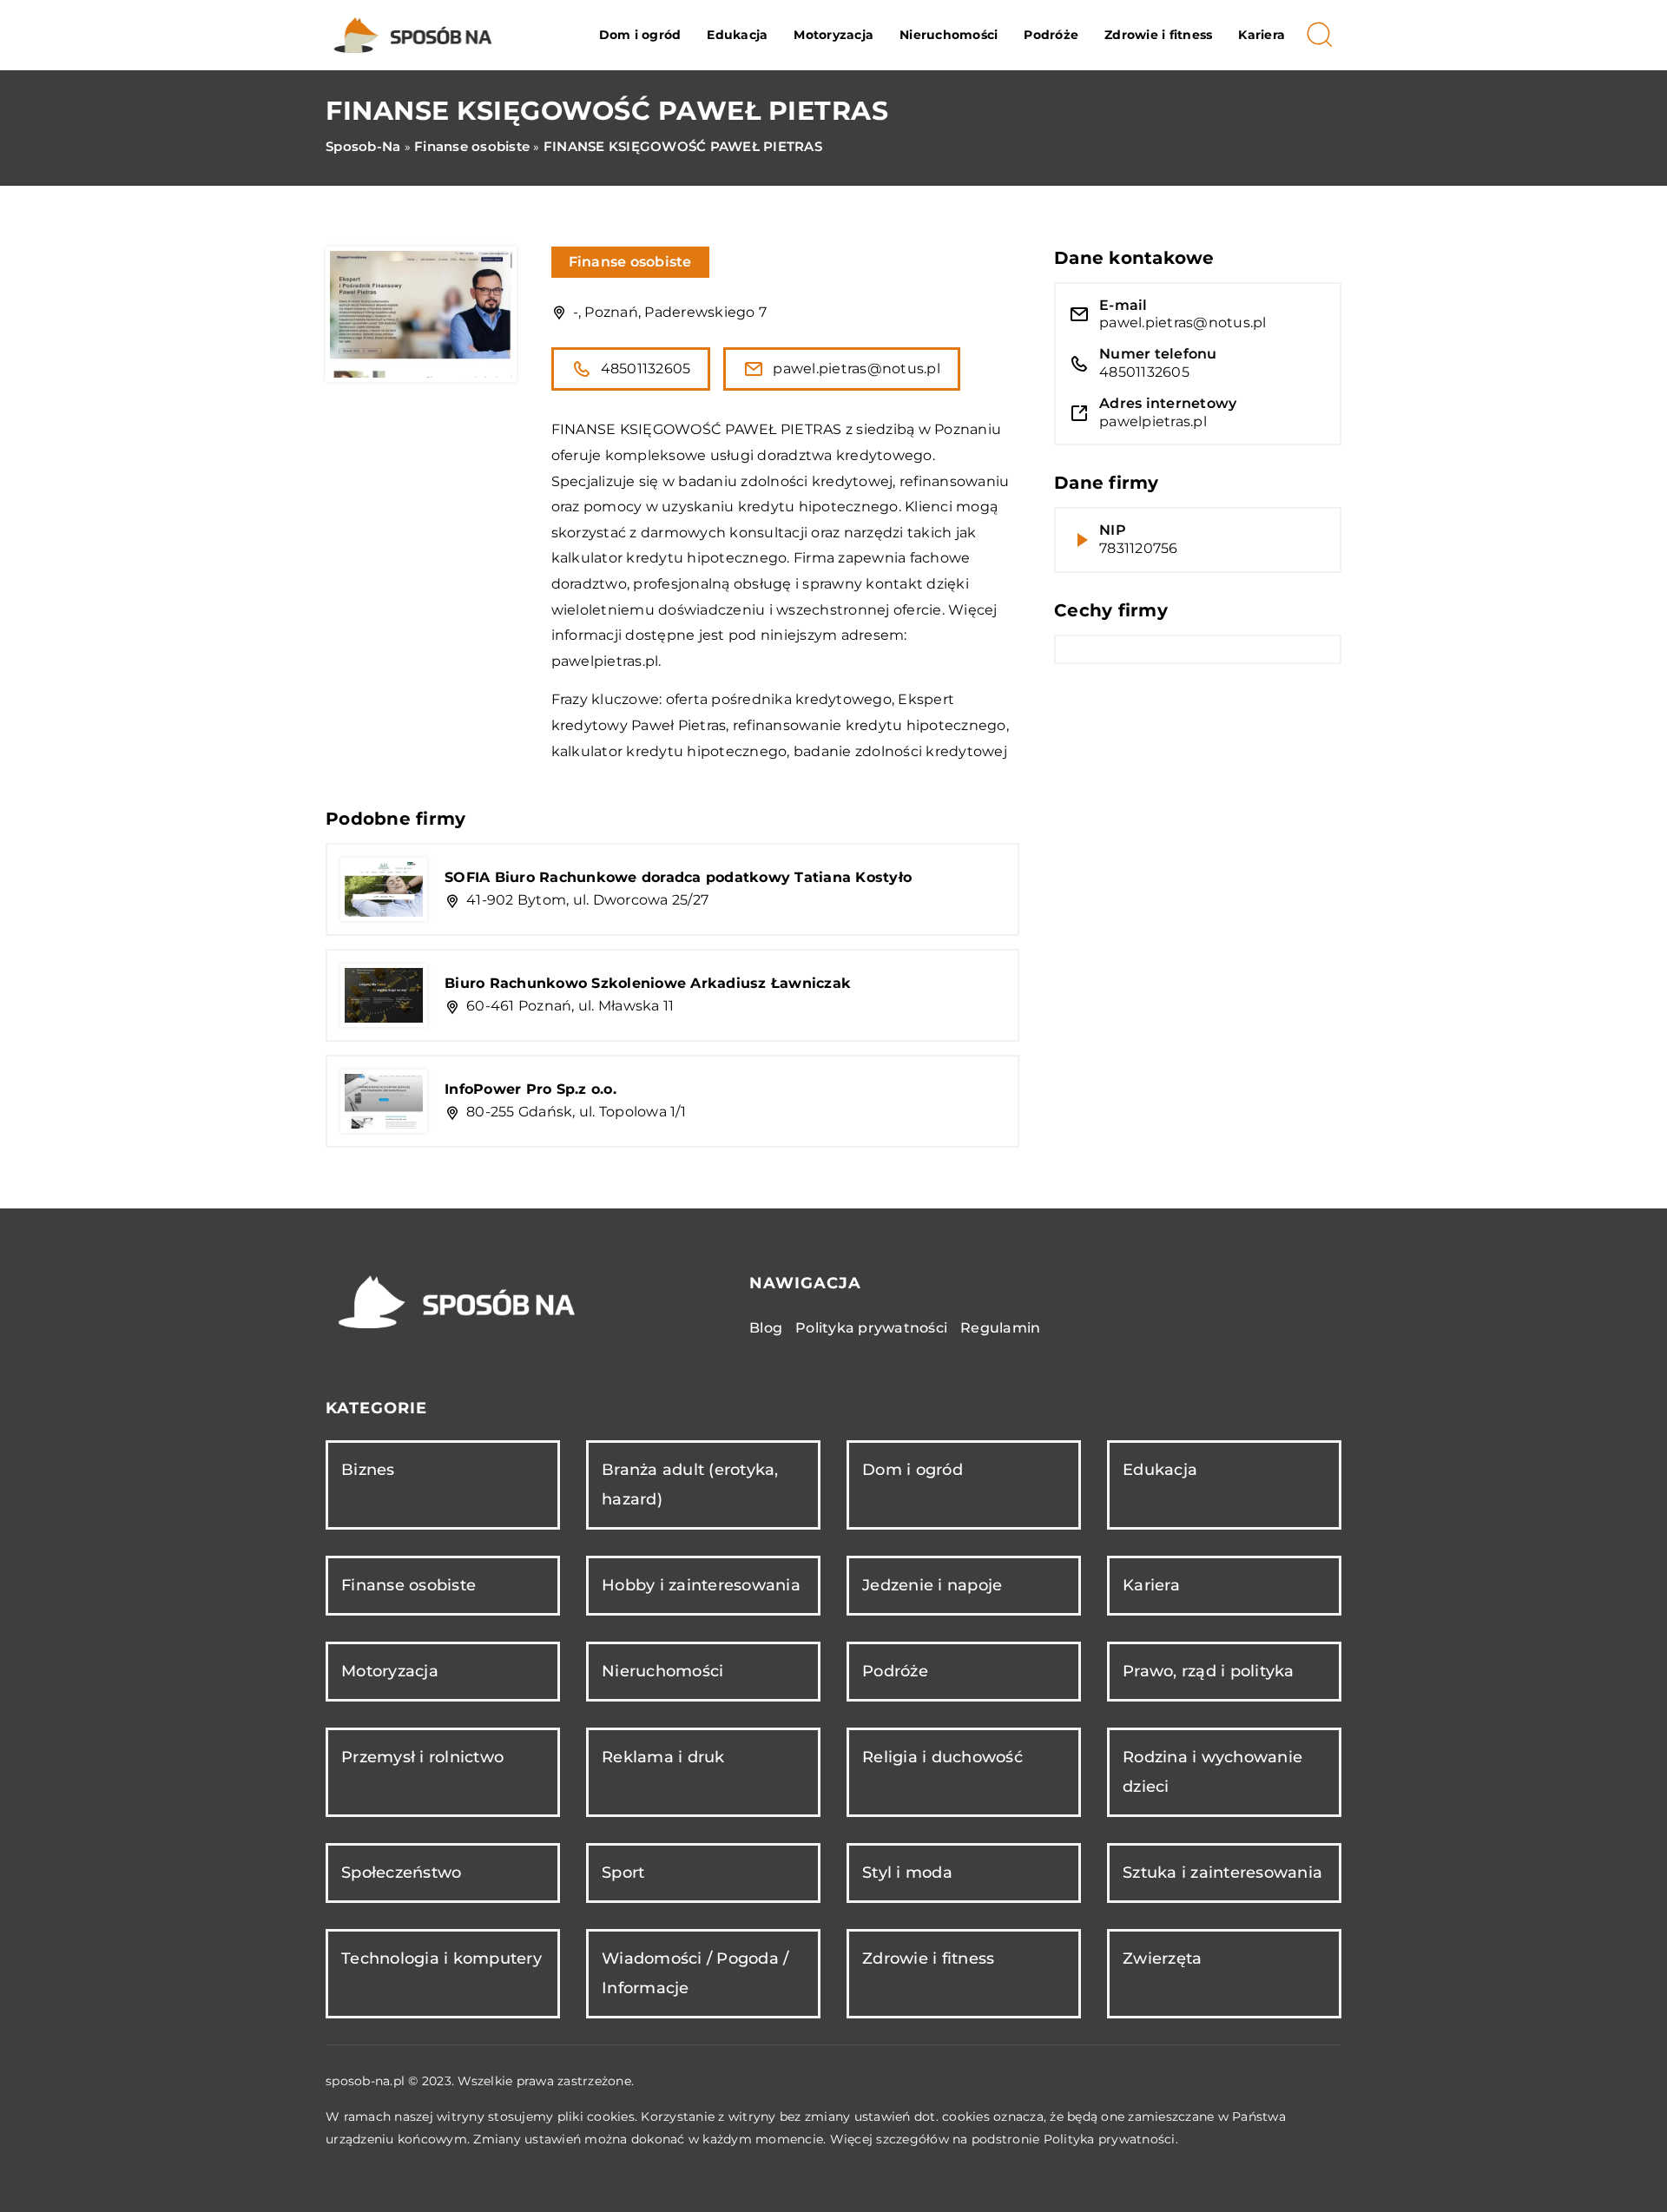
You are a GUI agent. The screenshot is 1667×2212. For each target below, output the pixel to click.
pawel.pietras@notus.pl (857, 369)
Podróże (1051, 35)
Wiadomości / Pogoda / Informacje (695, 1973)
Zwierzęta (1162, 1959)
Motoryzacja (833, 35)
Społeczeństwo (401, 1873)
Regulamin (1000, 1328)
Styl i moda (907, 1873)
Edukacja (737, 35)
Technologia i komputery (441, 1959)
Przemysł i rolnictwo (422, 1757)
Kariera (1262, 35)
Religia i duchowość (942, 1757)
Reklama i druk (663, 1757)
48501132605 (646, 369)
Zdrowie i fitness (1158, 35)
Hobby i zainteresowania (701, 1585)
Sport (623, 1873)
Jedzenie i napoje (932, 1585)
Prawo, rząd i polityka (1209, 1671)
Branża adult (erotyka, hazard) (690, 1484)
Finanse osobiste (630, 262)
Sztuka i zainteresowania (1222, 1873)
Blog (766, 1328)
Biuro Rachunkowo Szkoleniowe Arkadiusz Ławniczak (648, 983)
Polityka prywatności (871, 1328)
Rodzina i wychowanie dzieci (1212, 1771)
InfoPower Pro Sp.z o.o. (530, 1089)
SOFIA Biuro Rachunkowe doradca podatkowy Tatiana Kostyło (678, 877)
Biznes (368, 1470)
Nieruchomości (949, 35)
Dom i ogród (640, 35)
